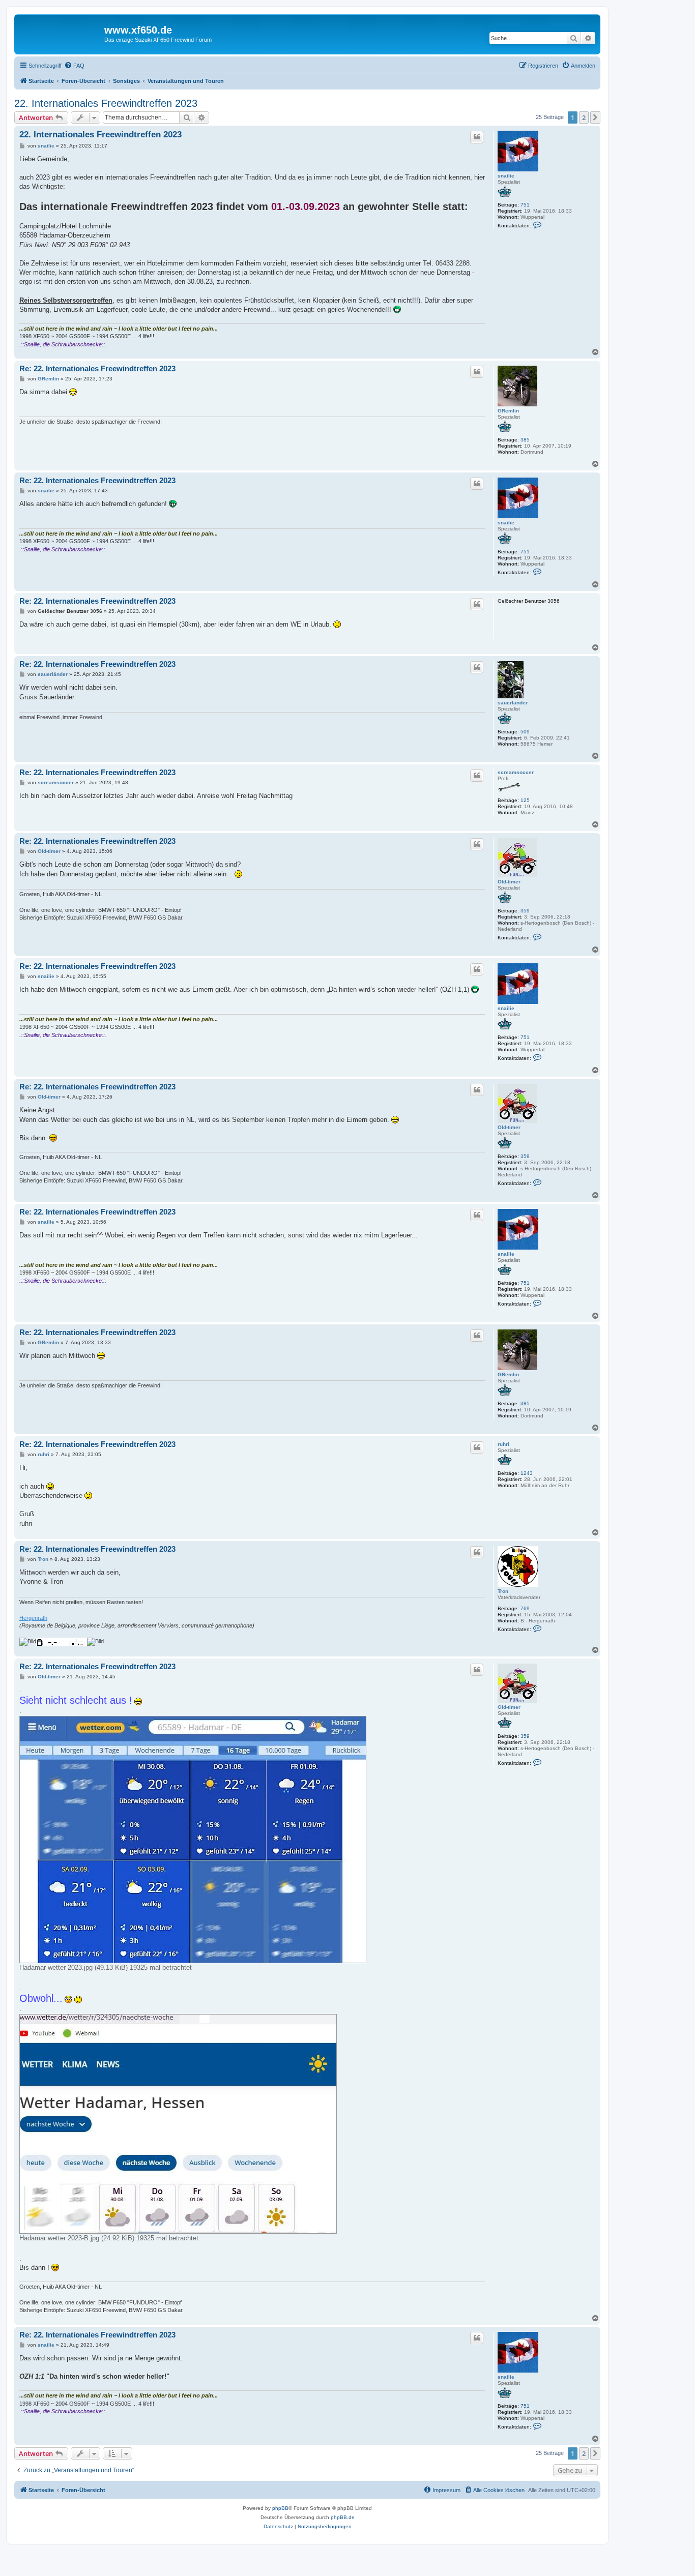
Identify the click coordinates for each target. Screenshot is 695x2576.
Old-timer (509, 882)
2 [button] (584, 117)
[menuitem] (74, 66)
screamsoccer (516, 772)
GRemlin (508, 411)
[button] (595, 117)
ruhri (503, 1444)
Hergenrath (33, 1618)
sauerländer (513, 703)
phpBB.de (343, 2517)
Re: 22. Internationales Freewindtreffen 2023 (97, 368)
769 (525, 1608)
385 (525, 440)
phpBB (280, 2508)
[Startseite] (61, 33)
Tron (503, 1591)
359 (525, 911)
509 (525, 732)
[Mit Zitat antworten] (477, 137)
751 (525, 205)
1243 (527, 1473)
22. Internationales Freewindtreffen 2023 (106, 103)
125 (525, 800)
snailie (506, 176)
